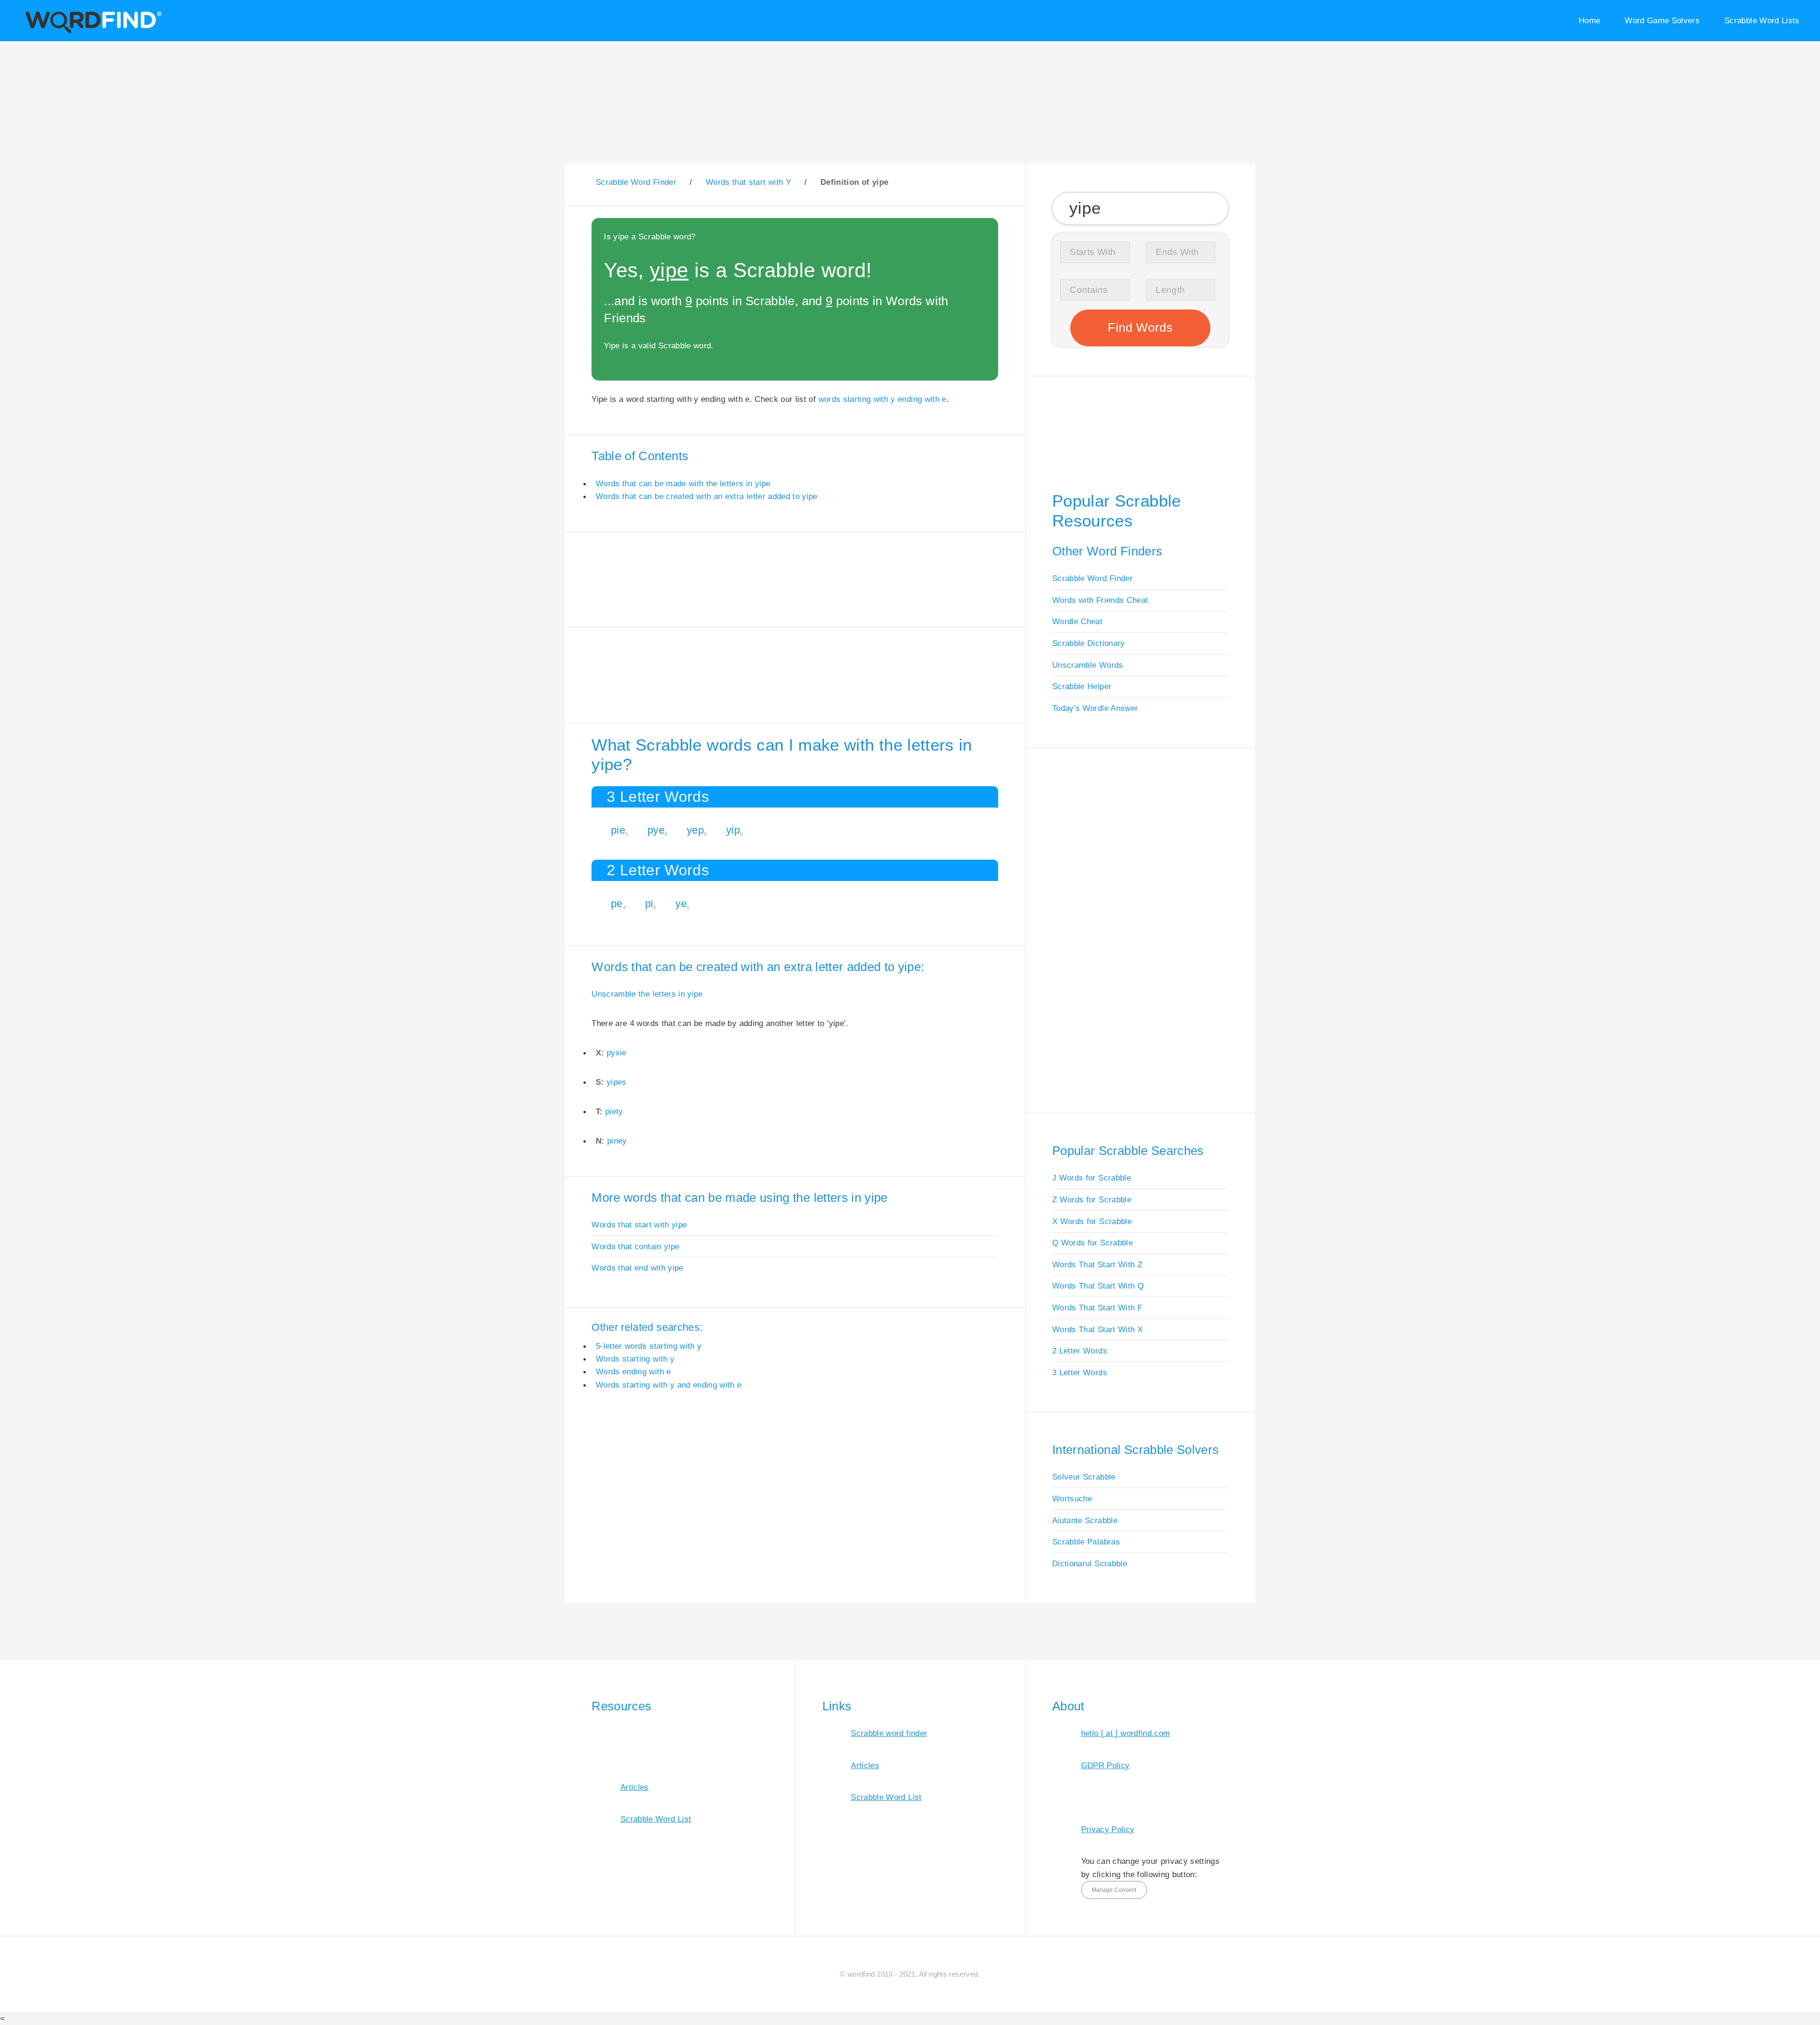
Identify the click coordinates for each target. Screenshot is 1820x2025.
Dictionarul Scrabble (1090, 1563)
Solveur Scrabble (1084, 1477)
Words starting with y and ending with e (669, 1385)
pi (649, 904)
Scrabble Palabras (1086, 1542)
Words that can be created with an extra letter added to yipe (707, 496)
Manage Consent (1114, 1890)
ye (681, 904)
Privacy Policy (1108, 1829)
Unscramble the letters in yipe (647, 994)
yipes (617, 1082)
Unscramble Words (1088, 665)
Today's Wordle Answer (1095, 708)
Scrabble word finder (889, 1733)
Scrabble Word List (656, 1819)
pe (617, 904)
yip (733, 830)
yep (695, 830)
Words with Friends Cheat (1100, 600)
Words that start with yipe (639, 1225)
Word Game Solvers (1662, 20)
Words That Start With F (1097, 1308)
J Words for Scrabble (1092, 1178)
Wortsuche (1072, 1498)
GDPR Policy (1106, 1765)
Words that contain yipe (635, 1246)
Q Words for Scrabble (1092, 1243)
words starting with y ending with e (883, 399)
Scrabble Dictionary (1089, 643)
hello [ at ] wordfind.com (1126, 1733)
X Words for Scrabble (1092, 1221)
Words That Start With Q (1098, 1286)
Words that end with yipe (637, 1268)
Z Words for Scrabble (1092, 1199)
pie (618, 830)
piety (614, 1111)
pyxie (617, 1053)
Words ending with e (633, 1371)
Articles (635, 1787)
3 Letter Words (1080, 1372)
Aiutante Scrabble (1085, 1520)
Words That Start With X (1097, 1329)
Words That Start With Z (1097, 1264)
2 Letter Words (1080, 1351)
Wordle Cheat (1077, 621)
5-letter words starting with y (649, 1346)
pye (656, 830)
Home (1589, 20)
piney (617, 1141)
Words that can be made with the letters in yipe (683, 483)
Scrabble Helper (1082, 686)
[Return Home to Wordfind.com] (92, 32)
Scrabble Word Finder (1092, 578)
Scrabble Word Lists (1762, 20)
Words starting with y (635, 1359)
